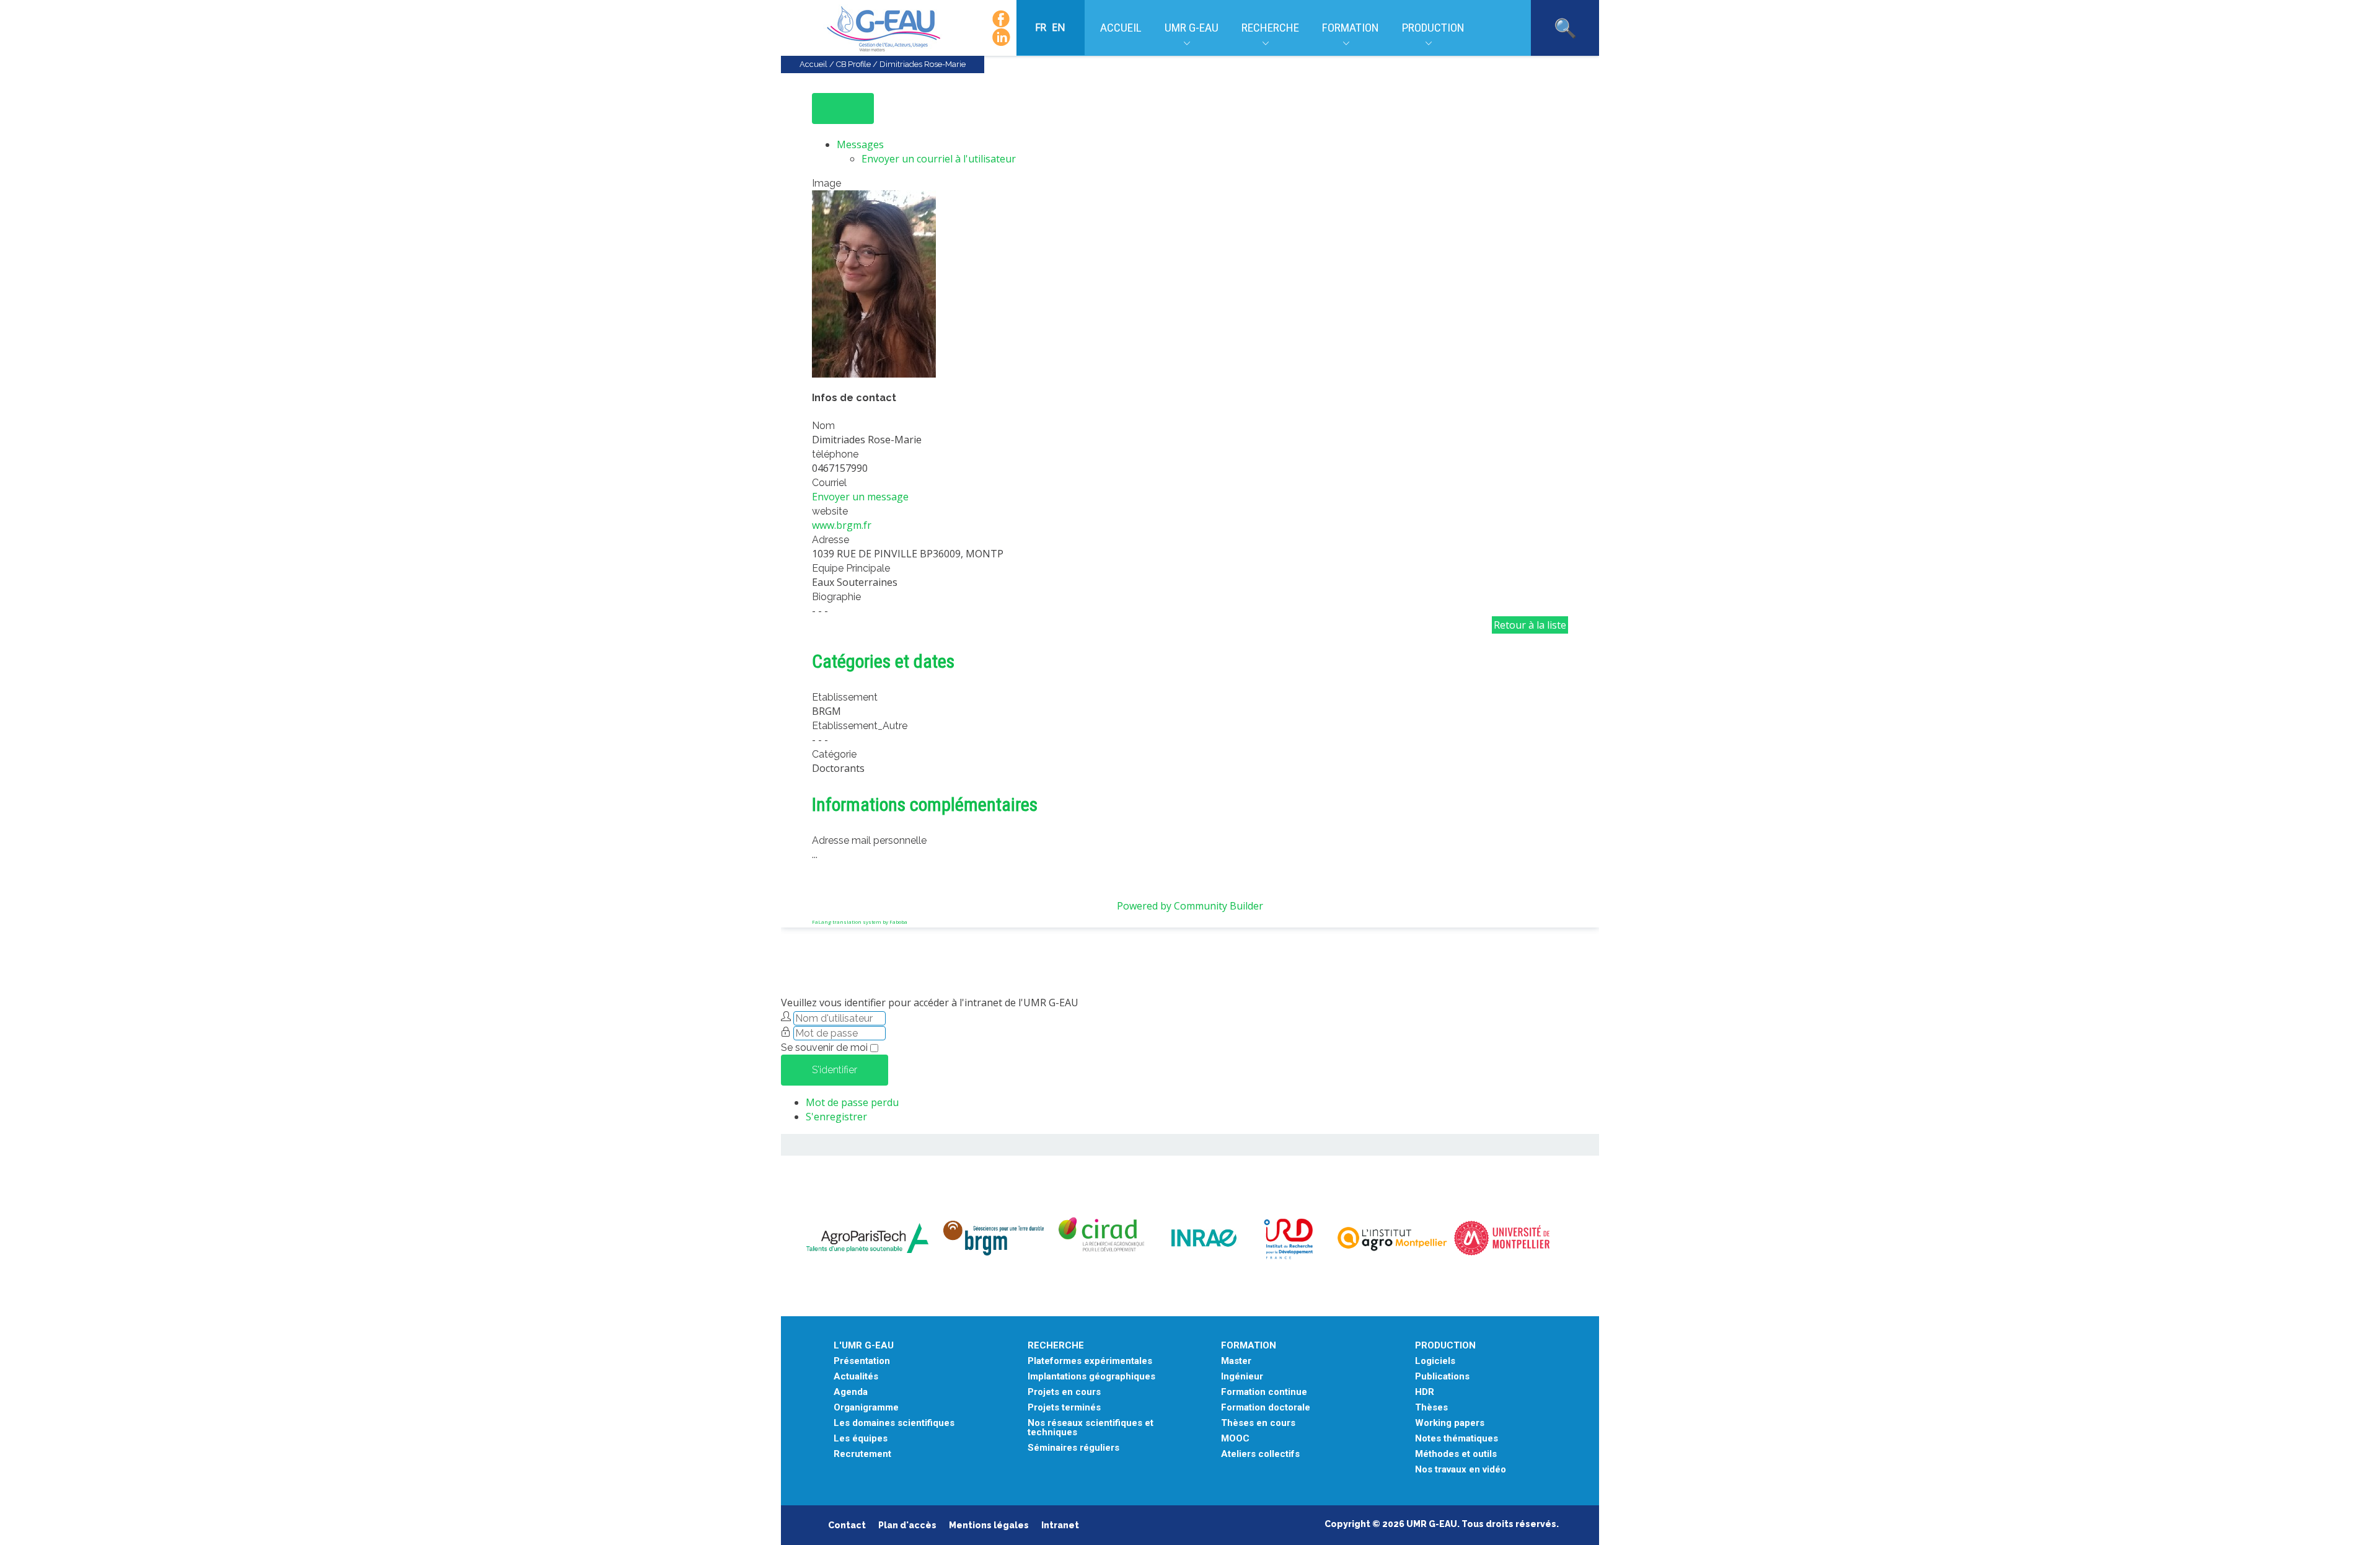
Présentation (862, 1361)
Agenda (851, 1392)
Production (1433, 28)
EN (1059, 27)
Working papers (1450, 1423)
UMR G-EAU (1192, 28)
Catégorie (834, 754)
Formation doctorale (1266, 1408)
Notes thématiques (1457, 1439)
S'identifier (835, 1070)
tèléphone (835, 454)
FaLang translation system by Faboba (860, 922)
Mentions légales (989, 1525)
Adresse (831, 540)
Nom (823, 426)
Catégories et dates (883, 661)
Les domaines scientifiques (894, 1423)
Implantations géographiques (1091, 1377)
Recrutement (862, 1454)
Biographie (836, 597)
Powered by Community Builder (1190, 906)
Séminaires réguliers (1073, 1448)
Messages (860, 144)
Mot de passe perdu (852, 1102)
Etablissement (845, 697)
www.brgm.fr (842, 525)
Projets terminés (1064, 1408)
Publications (1442, 1377)
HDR (1425, 1392)
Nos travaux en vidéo (1461, 1470)
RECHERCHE (1056, 1346)
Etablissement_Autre (860, 726)
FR (1042, 27)
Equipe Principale (851, 568)
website (830, 511)
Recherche (1270, 28)
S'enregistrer (836, 1117)
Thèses (1431, 1408)
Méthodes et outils (1456, 1454)
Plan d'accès (907, 1525)
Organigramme (866, 1408)
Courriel (829, 483)
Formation (1351, 28)
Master (1236, 1361)
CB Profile (853, 64)
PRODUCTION (1445, 1346)
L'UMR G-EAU (864, 1346)
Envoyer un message (860, 497)
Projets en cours (1064, 1392)
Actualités (856, 1377)
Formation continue (1264, 1392)
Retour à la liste (1530, 625)
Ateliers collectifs (1260, 1454)
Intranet (1060, 1525)
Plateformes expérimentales (1090, 1361)
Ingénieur (1242, 1377)
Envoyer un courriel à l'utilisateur (939, 159)
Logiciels (1435, 1361)
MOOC (1235, 1439)
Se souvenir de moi (824, 1047)
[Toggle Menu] (843, 108)
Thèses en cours (1258, 1423)
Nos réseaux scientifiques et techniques (1091, 1428)
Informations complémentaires (925, 804)
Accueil (1121, 28)
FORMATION (1249, 1346)
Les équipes (861, 1439)
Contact (847, 1525)
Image (826, 183)
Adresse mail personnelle (869, 840)
